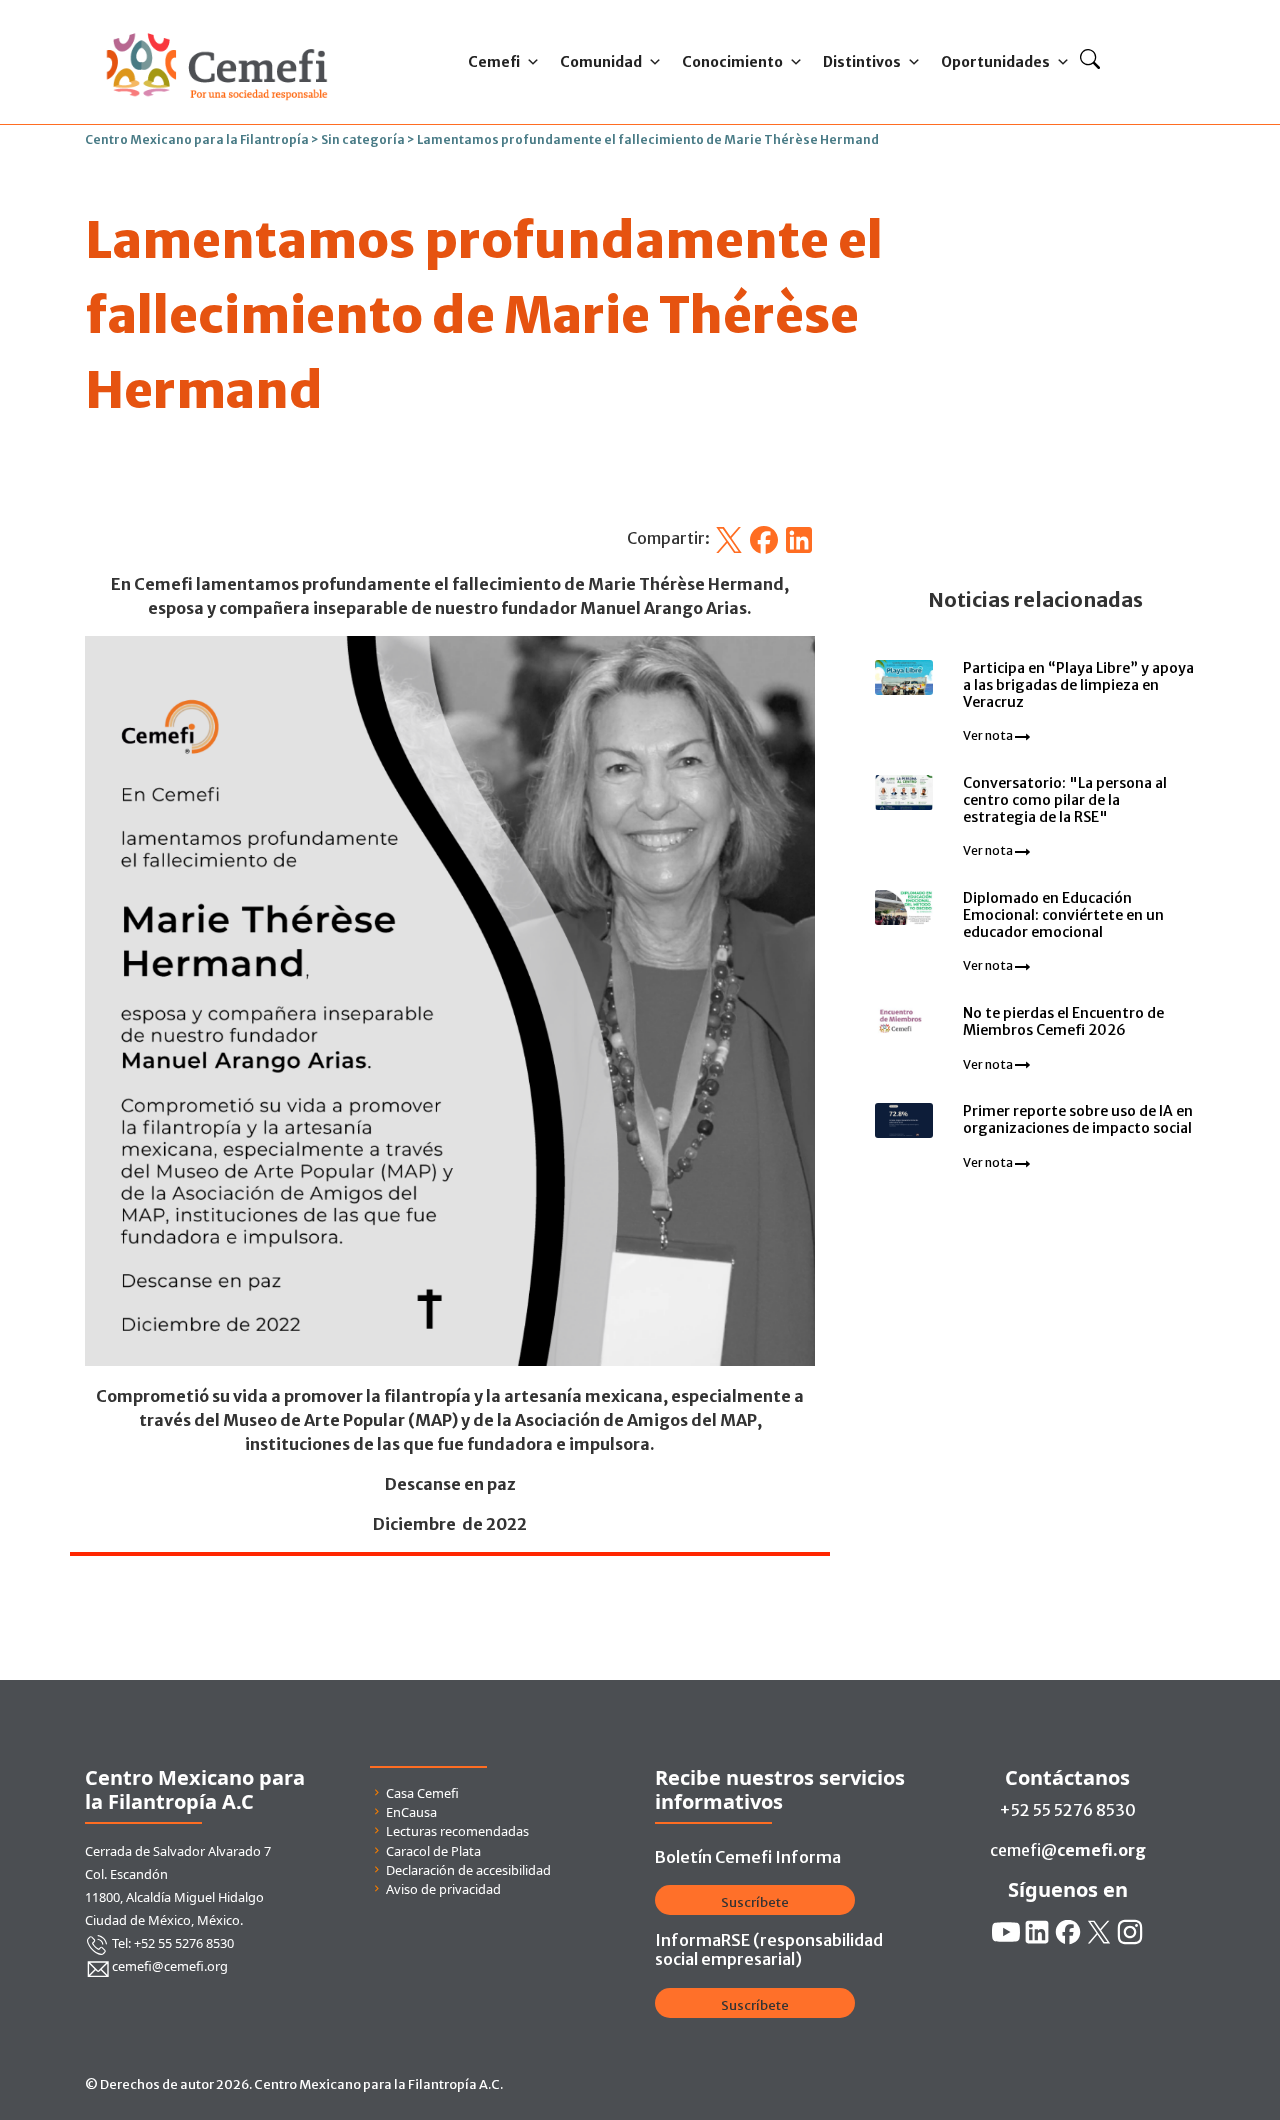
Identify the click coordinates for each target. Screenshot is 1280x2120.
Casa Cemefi (422, 1793)
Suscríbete (755, 1902)
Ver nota (989, 735)
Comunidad (601, 62)
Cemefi (494, 62)
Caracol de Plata (433, 1851)
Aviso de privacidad (443, 1889)
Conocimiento (732, 62)
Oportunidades (995, 62)
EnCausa (411, 1812)
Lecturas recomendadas (457, 1831)
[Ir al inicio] (216, 28)
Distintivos (862, 62)
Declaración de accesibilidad (468, 1870)
